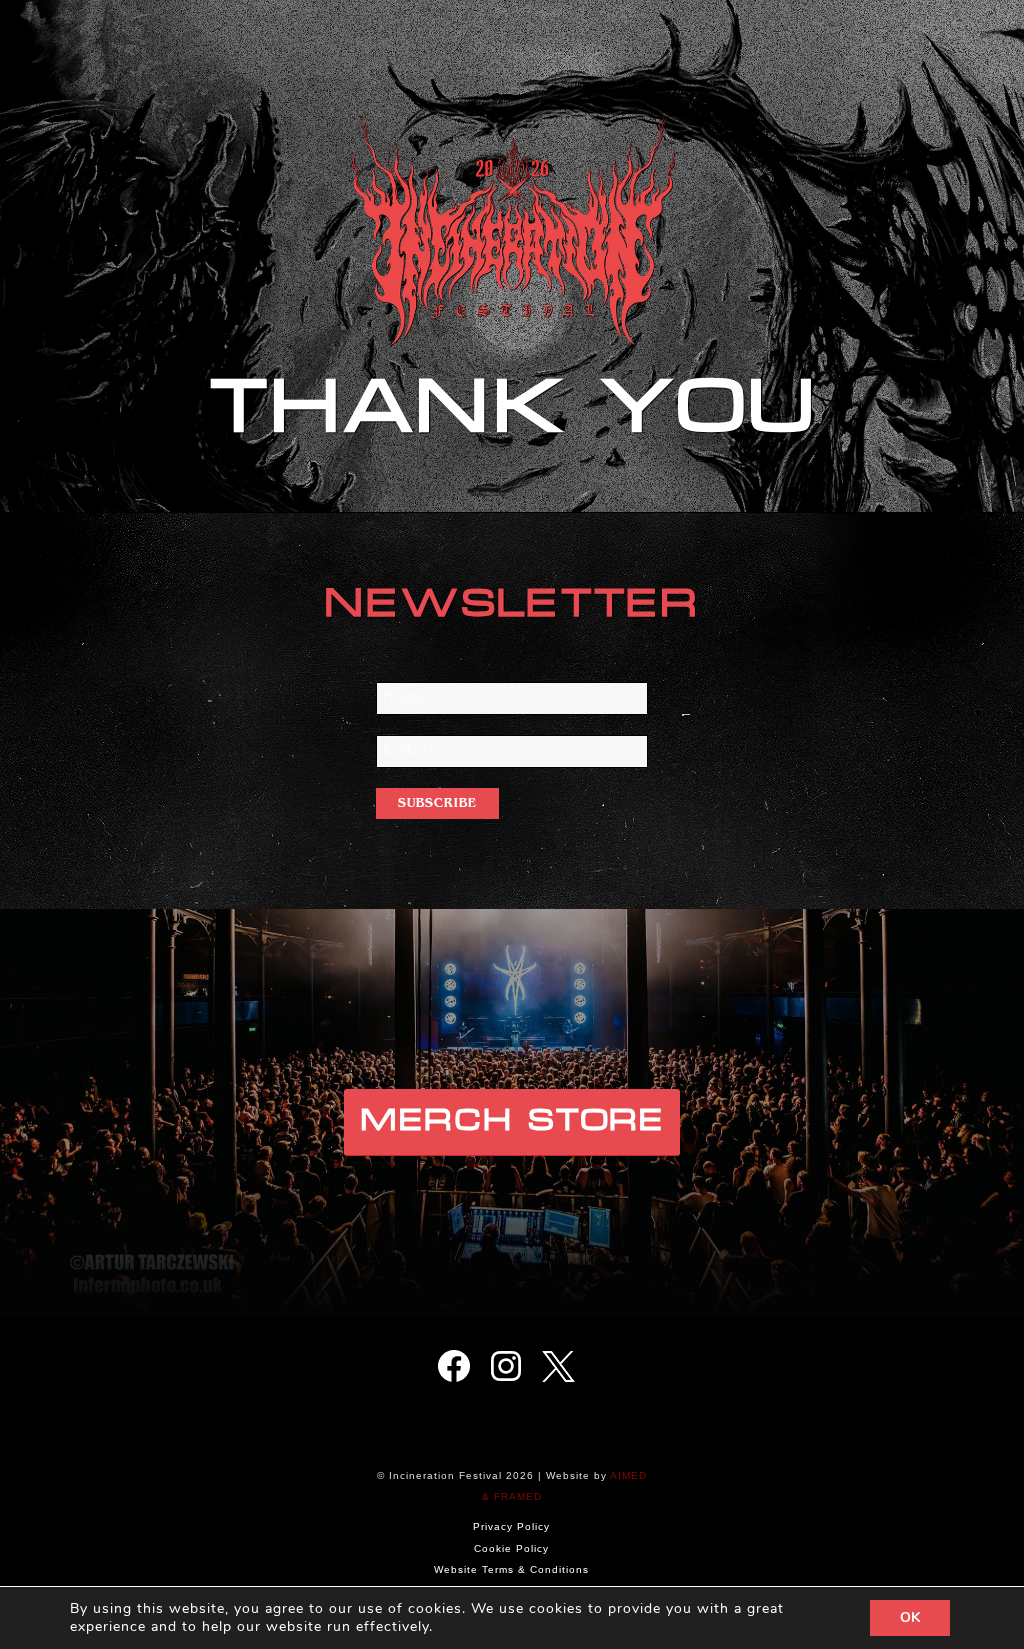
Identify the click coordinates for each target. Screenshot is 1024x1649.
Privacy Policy (511, 1526)
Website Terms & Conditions (511, 1569)
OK (910, 1617)
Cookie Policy (511, 1548)
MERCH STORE (512, 1121)
